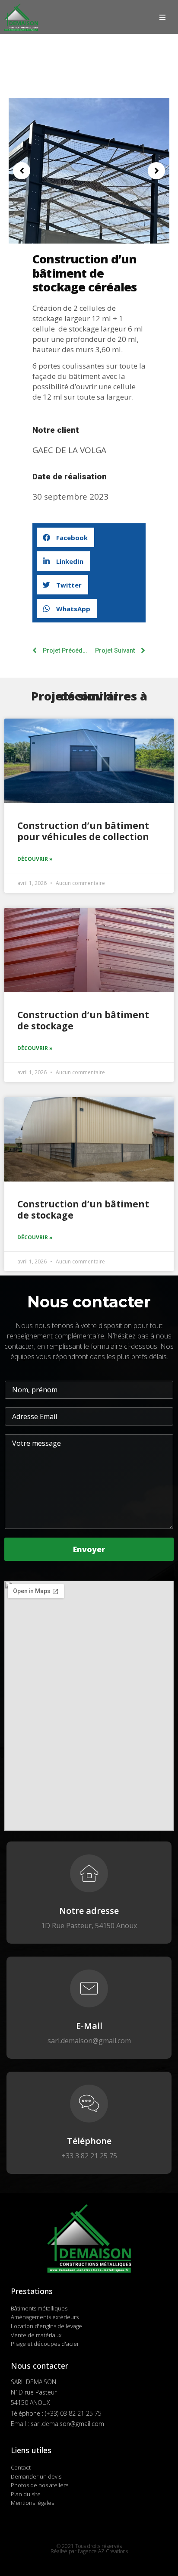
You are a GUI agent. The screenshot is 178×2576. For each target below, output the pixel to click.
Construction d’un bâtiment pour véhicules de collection (83, 831)
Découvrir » (35, 859)
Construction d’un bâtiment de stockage (83, 1020)
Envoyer (89, 1549)
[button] (22, 171)
